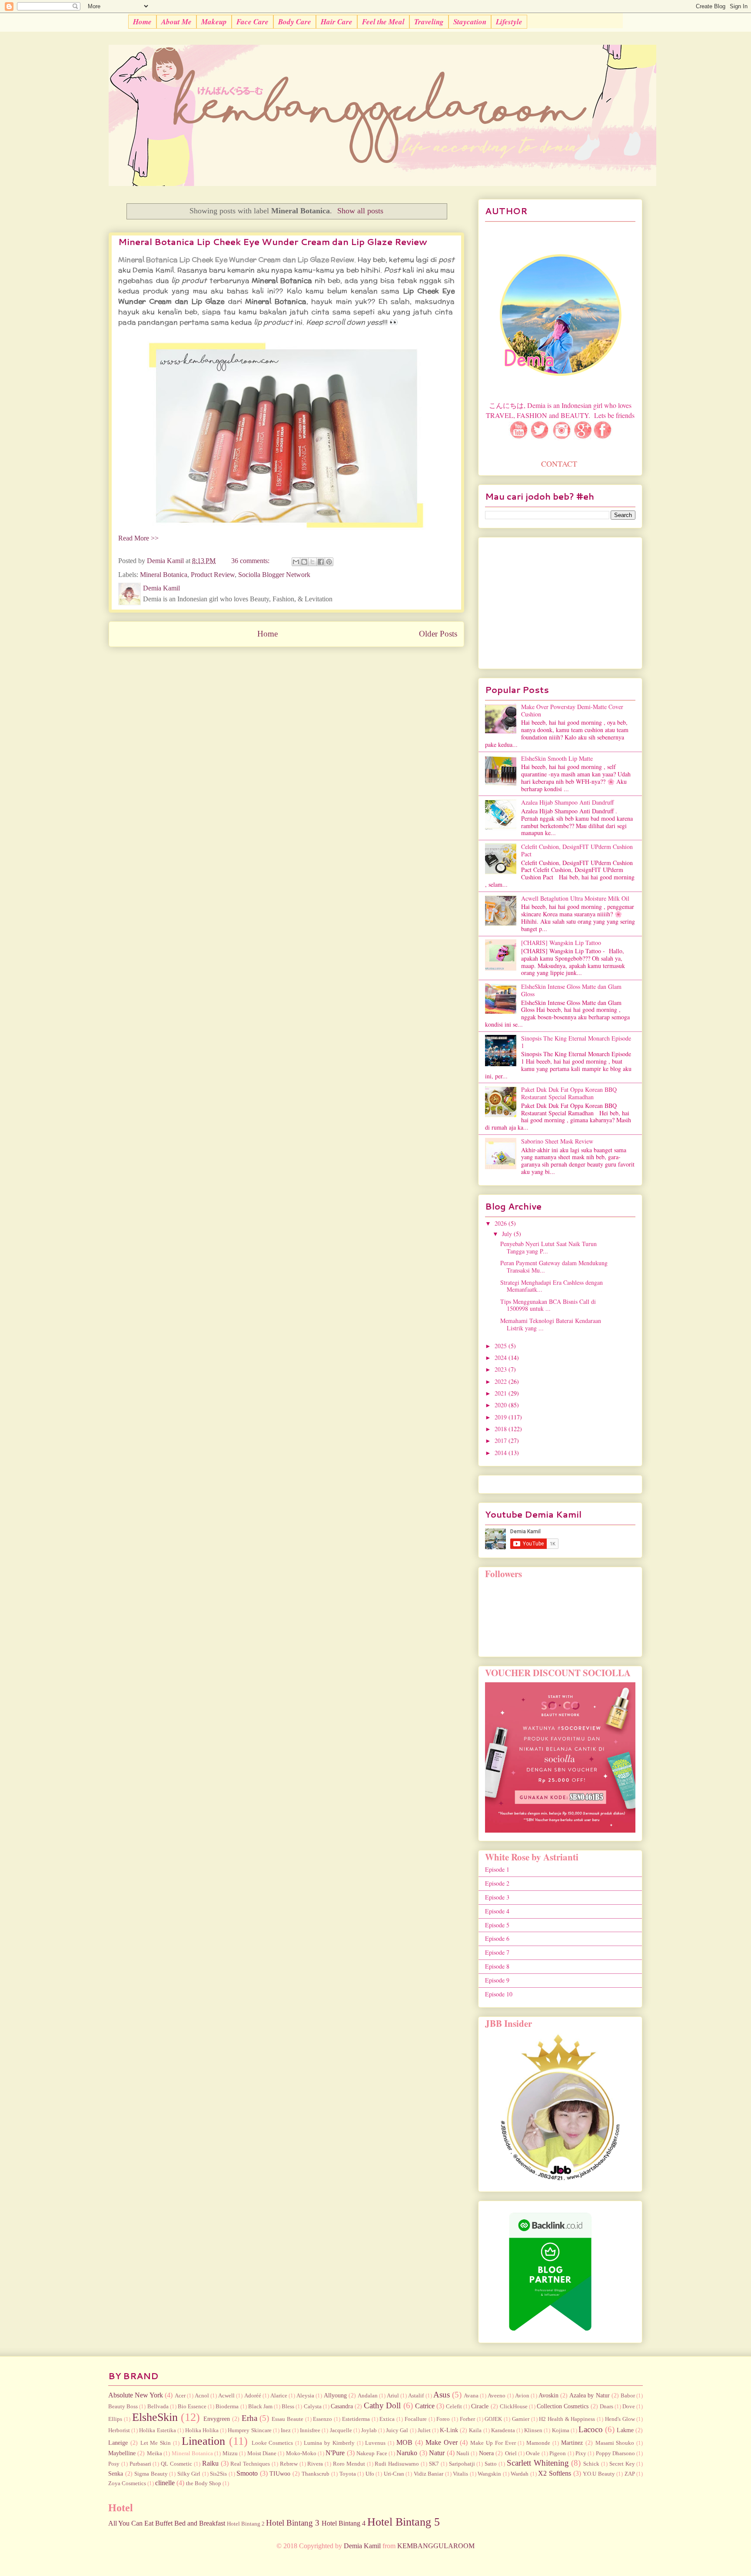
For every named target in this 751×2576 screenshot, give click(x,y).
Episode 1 (497, 1869)
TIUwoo (280, 2473)
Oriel (511, 2453)
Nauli (463, 2453)
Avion (522, 2396)
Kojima (561, 2430)
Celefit (454, 2407)
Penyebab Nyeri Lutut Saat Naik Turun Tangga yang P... (548, 1247)
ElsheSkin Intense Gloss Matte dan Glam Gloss (571, 990)
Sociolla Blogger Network (274, 575)
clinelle (165, 2483)
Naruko (407, 2453)
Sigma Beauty (151, 2474)
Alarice (279, 2396)
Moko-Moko (301, 2453)
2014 (502, 1453)
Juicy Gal (397, 2430)
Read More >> (138, 538)
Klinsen (533, 2430)
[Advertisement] (560, 601)
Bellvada (158, 2407)
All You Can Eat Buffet (140, 2523)
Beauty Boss (123, 2407)
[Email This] (296, 562)
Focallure (416, 2419)
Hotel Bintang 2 (246, 2524)
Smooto (247, 2473)
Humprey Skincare (249, 2430)
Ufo (370, 2474)
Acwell (226, 2396)
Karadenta (503, 2430)
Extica (387, 2419)
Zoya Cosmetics (127, 2483)
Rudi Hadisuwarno (397, 2464)
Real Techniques (250, 2464)
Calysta (313, 2407)
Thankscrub (316, 2474)
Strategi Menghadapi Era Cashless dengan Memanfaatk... (552, 1286)
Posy (114, 2464)
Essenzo (322, 2419)
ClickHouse (514, 2407)
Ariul (393, 2396)
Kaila (475, 2430)
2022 (502, 1381)
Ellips (115, 2419)
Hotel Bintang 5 (404, 2522)
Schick (591, 2464)
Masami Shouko (615, 2443)
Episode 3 (497, 1897)
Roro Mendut (349, 2464)
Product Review (213, 575)
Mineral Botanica (164, 575)
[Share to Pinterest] (329, 562)
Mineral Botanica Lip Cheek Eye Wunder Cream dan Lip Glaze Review (273, 242)
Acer (180, 2396)
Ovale (533, 2453)
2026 (502, 1223)
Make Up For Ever (493, 2443)
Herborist (119, 2430)
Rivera (315, 2464)
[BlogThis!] (304, 562)
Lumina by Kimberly (329, 2443)
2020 (502, 1405)
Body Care (295, 22)
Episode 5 (497, 1925)
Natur (437, 2453)
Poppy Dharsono (615, 2453)
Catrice (425, 2406)
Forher (467, 2419)
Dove (629, 2407)
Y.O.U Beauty (599, 2474)
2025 (502, 1346)
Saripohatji (462, 2464)
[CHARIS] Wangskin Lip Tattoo (561, 943)
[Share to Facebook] (321, 562)
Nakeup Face (372, 2453)
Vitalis (460, 2474)
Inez (286, 2430)
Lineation (203, 2441)
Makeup (214, 22)
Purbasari (140, 2464)
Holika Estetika (157, 2430)
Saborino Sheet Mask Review (557, 1141)
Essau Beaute (287, 2419)
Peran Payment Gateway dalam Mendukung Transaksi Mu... (554, 1266)
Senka (116, 2473)
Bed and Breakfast (200, 2523)
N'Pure (335, 2453)
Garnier (521, 2419)
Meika (155, 2453)
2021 (502, 1393)
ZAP (630, 2474)
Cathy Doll (382, 2405)
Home (142, 22)
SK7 (434, 2464)
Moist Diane (262, 2453)
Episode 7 (497, 1952)
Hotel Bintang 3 (293, 2523)
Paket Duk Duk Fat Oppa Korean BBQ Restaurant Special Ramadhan (569, 1093)
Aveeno (497, 2396)
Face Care (253, 22)
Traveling (429, 22)
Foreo (443, 2419)
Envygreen (217, 2419)
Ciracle (480, 2406)
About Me (176, 22)
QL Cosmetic (176, 2464)
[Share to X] (312, 562)
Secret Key (622, 2464)
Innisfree (310, 2430)
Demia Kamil (362, 2546)
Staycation (470, 22)
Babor (628, 2396)
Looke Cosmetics (272, 2443)
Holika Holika (202, 2430)
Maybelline (122, 2453)
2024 (502, 1358)
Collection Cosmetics (563, 2406)
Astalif (416, 2396)
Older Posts (438, 634)
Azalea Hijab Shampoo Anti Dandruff (567, 802)
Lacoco (591, 2429)
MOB (404, 2442)
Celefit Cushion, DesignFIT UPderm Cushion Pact (577, 850)
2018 (502, 1429)
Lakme (625, 2430)
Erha (249, 2418)
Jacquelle (341, 2430)
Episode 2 (497, 1883)
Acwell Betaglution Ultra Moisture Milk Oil (575, 898)
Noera (486, 2453)
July (508, 1234)
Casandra (342, 2406)
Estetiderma (356, 2419)
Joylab (369, 2430)
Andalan (368, 2396)
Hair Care (337, 22)
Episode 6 (497, 1938)
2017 (502, 1441)
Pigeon (558, 2453)
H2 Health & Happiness (567, 2419)
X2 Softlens (555, 2473)
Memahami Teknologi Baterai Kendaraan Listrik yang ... (551, 1324)
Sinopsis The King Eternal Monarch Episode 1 (576, 1042)
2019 (502, 1417)
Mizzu (230, 2453)
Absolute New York (136, 2395)
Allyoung (335, 2395)
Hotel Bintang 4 (344, 2523)
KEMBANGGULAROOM (436, 2546)
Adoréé (253, 2396)
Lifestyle (509, 22)
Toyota (348, 2474)
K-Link (449, 2430)
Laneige (118, 2443)
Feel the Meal (383, 22)
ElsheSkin (155, 2417)
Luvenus (375, 2443)
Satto (491, 2464)
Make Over (442, 2442)
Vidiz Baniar (429, 2474)
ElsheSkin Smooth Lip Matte (557, 758)
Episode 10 (499, 1994)
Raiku (210, 2463)
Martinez (572, 2443)
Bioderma (227, 2407)
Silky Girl (189, 2474)
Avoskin (548, 2395)
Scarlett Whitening (538, 2463)
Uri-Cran (394, 2474)
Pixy (581, 2453)
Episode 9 (497, 1980)
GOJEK (493, 2419)
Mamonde (538, 2443)
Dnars (606, 2407)
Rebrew (289, 2464)
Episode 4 (497, 1911)
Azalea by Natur (589, 2395)
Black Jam (260, 2407)
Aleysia (305, 2396)
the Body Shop (204, 2483)
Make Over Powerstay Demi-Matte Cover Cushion (572, 710)
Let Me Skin (156, 2443)
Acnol (202, 2396)
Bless (288, 2407)
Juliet (424, 2430)
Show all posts (360, 211)
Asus (442, 2395)
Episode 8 (497, 1966)
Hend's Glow (620, 2419)
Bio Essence (192, 2407)
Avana (471, 2396)
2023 (502, 1369)
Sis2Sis (218, 2474)
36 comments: (251, 561)
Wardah (520, 2474)
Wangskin (489, 2474)
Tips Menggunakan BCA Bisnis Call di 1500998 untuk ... (548, 1305)
